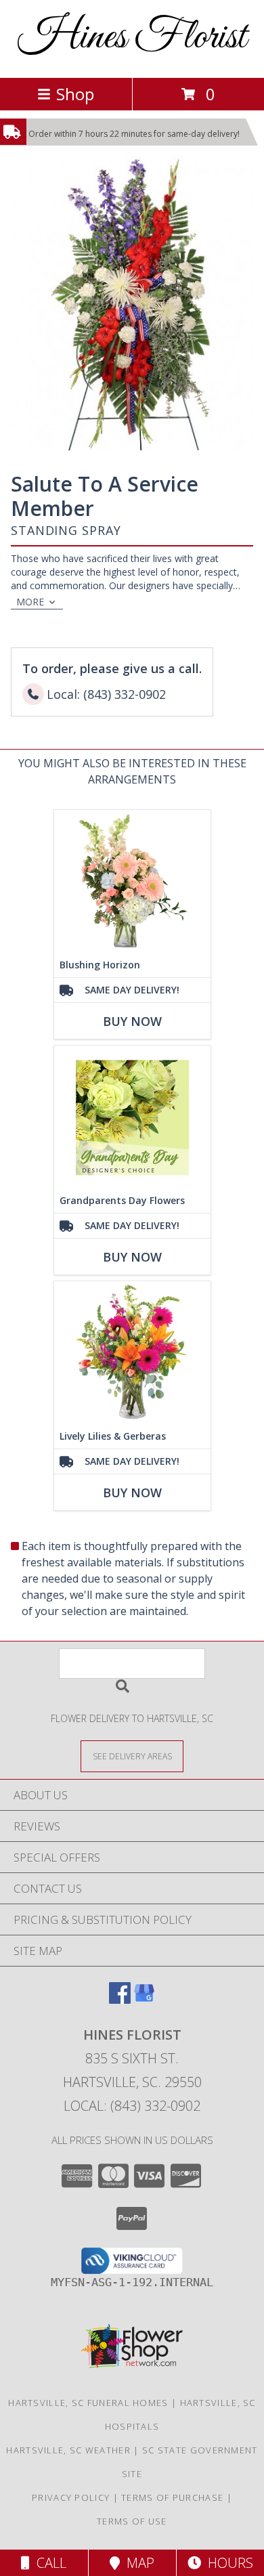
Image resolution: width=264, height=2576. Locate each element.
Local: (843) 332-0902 (132, 2106)
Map (137, 2563)
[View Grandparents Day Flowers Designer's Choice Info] (132, 1117)
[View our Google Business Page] (144, 1999)
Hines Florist (132, 38)
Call (48, 2563)
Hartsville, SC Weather (68, 2450)
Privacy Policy (71, 2497)
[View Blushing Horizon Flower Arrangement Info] (132, 881)
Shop (75, 94)
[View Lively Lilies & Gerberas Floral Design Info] (132, 1353)
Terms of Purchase (172, 2497)
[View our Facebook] (120, 1999)
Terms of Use (132, 2521)
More (30, 602)
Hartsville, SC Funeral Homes (88, 2403)
